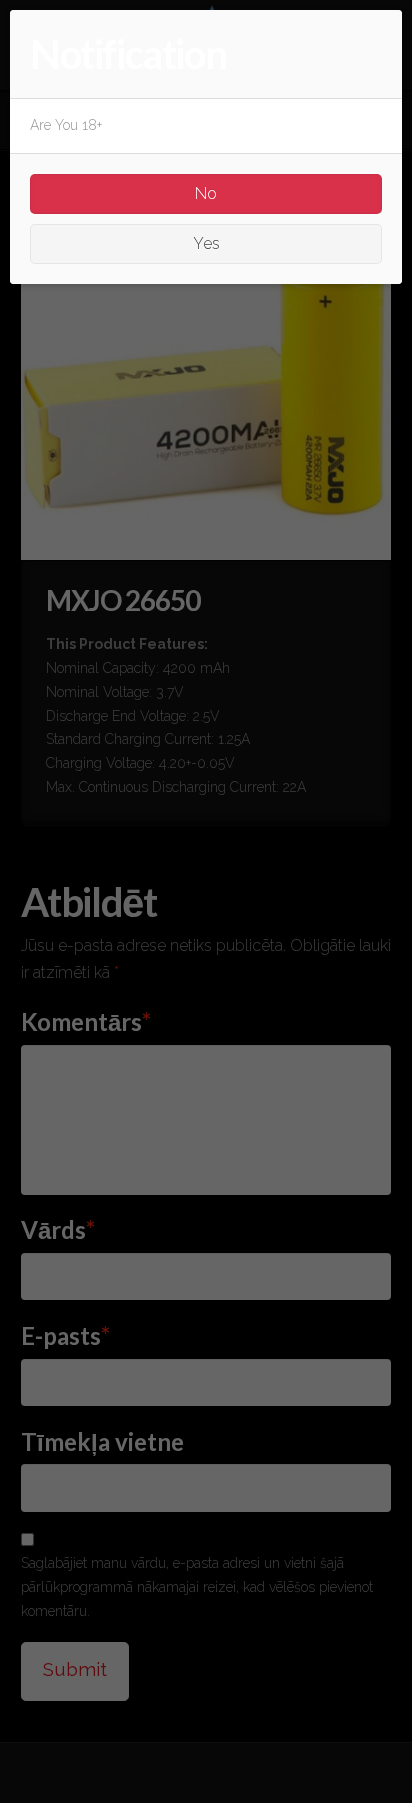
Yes (206, 243)
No (206, 193)
